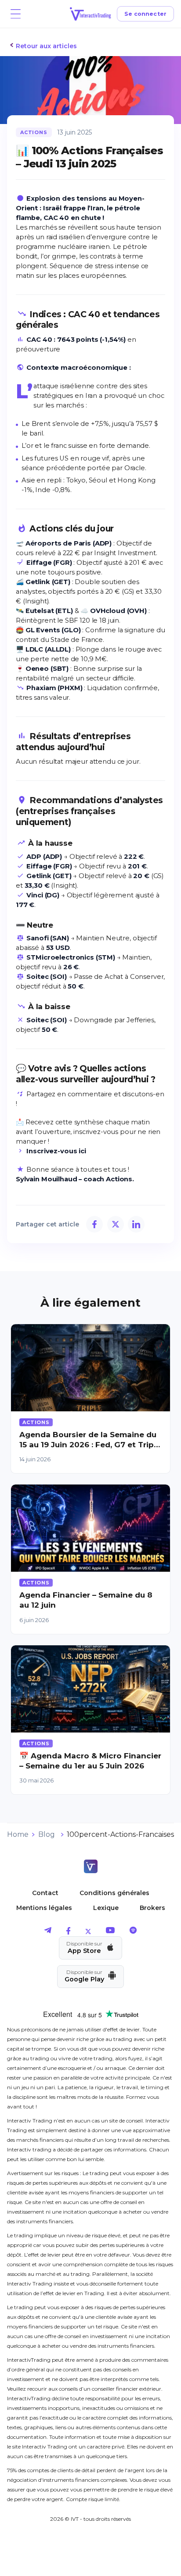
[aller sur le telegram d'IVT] (48, 1932)
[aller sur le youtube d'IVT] (110, 1932)
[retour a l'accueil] (90, 1867)
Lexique (106, 1908)
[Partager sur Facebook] (94, 1224)
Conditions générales (114, 1893)
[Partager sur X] (116, 1224)
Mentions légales (44, 1908)
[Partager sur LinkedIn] (136, 1224)
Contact (45, 1893)
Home (18, 1834)
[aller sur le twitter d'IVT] (88, 1932)
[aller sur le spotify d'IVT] (133, 1932)
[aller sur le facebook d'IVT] (68, 1932)
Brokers (152, 1908)
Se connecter (146, 14)
